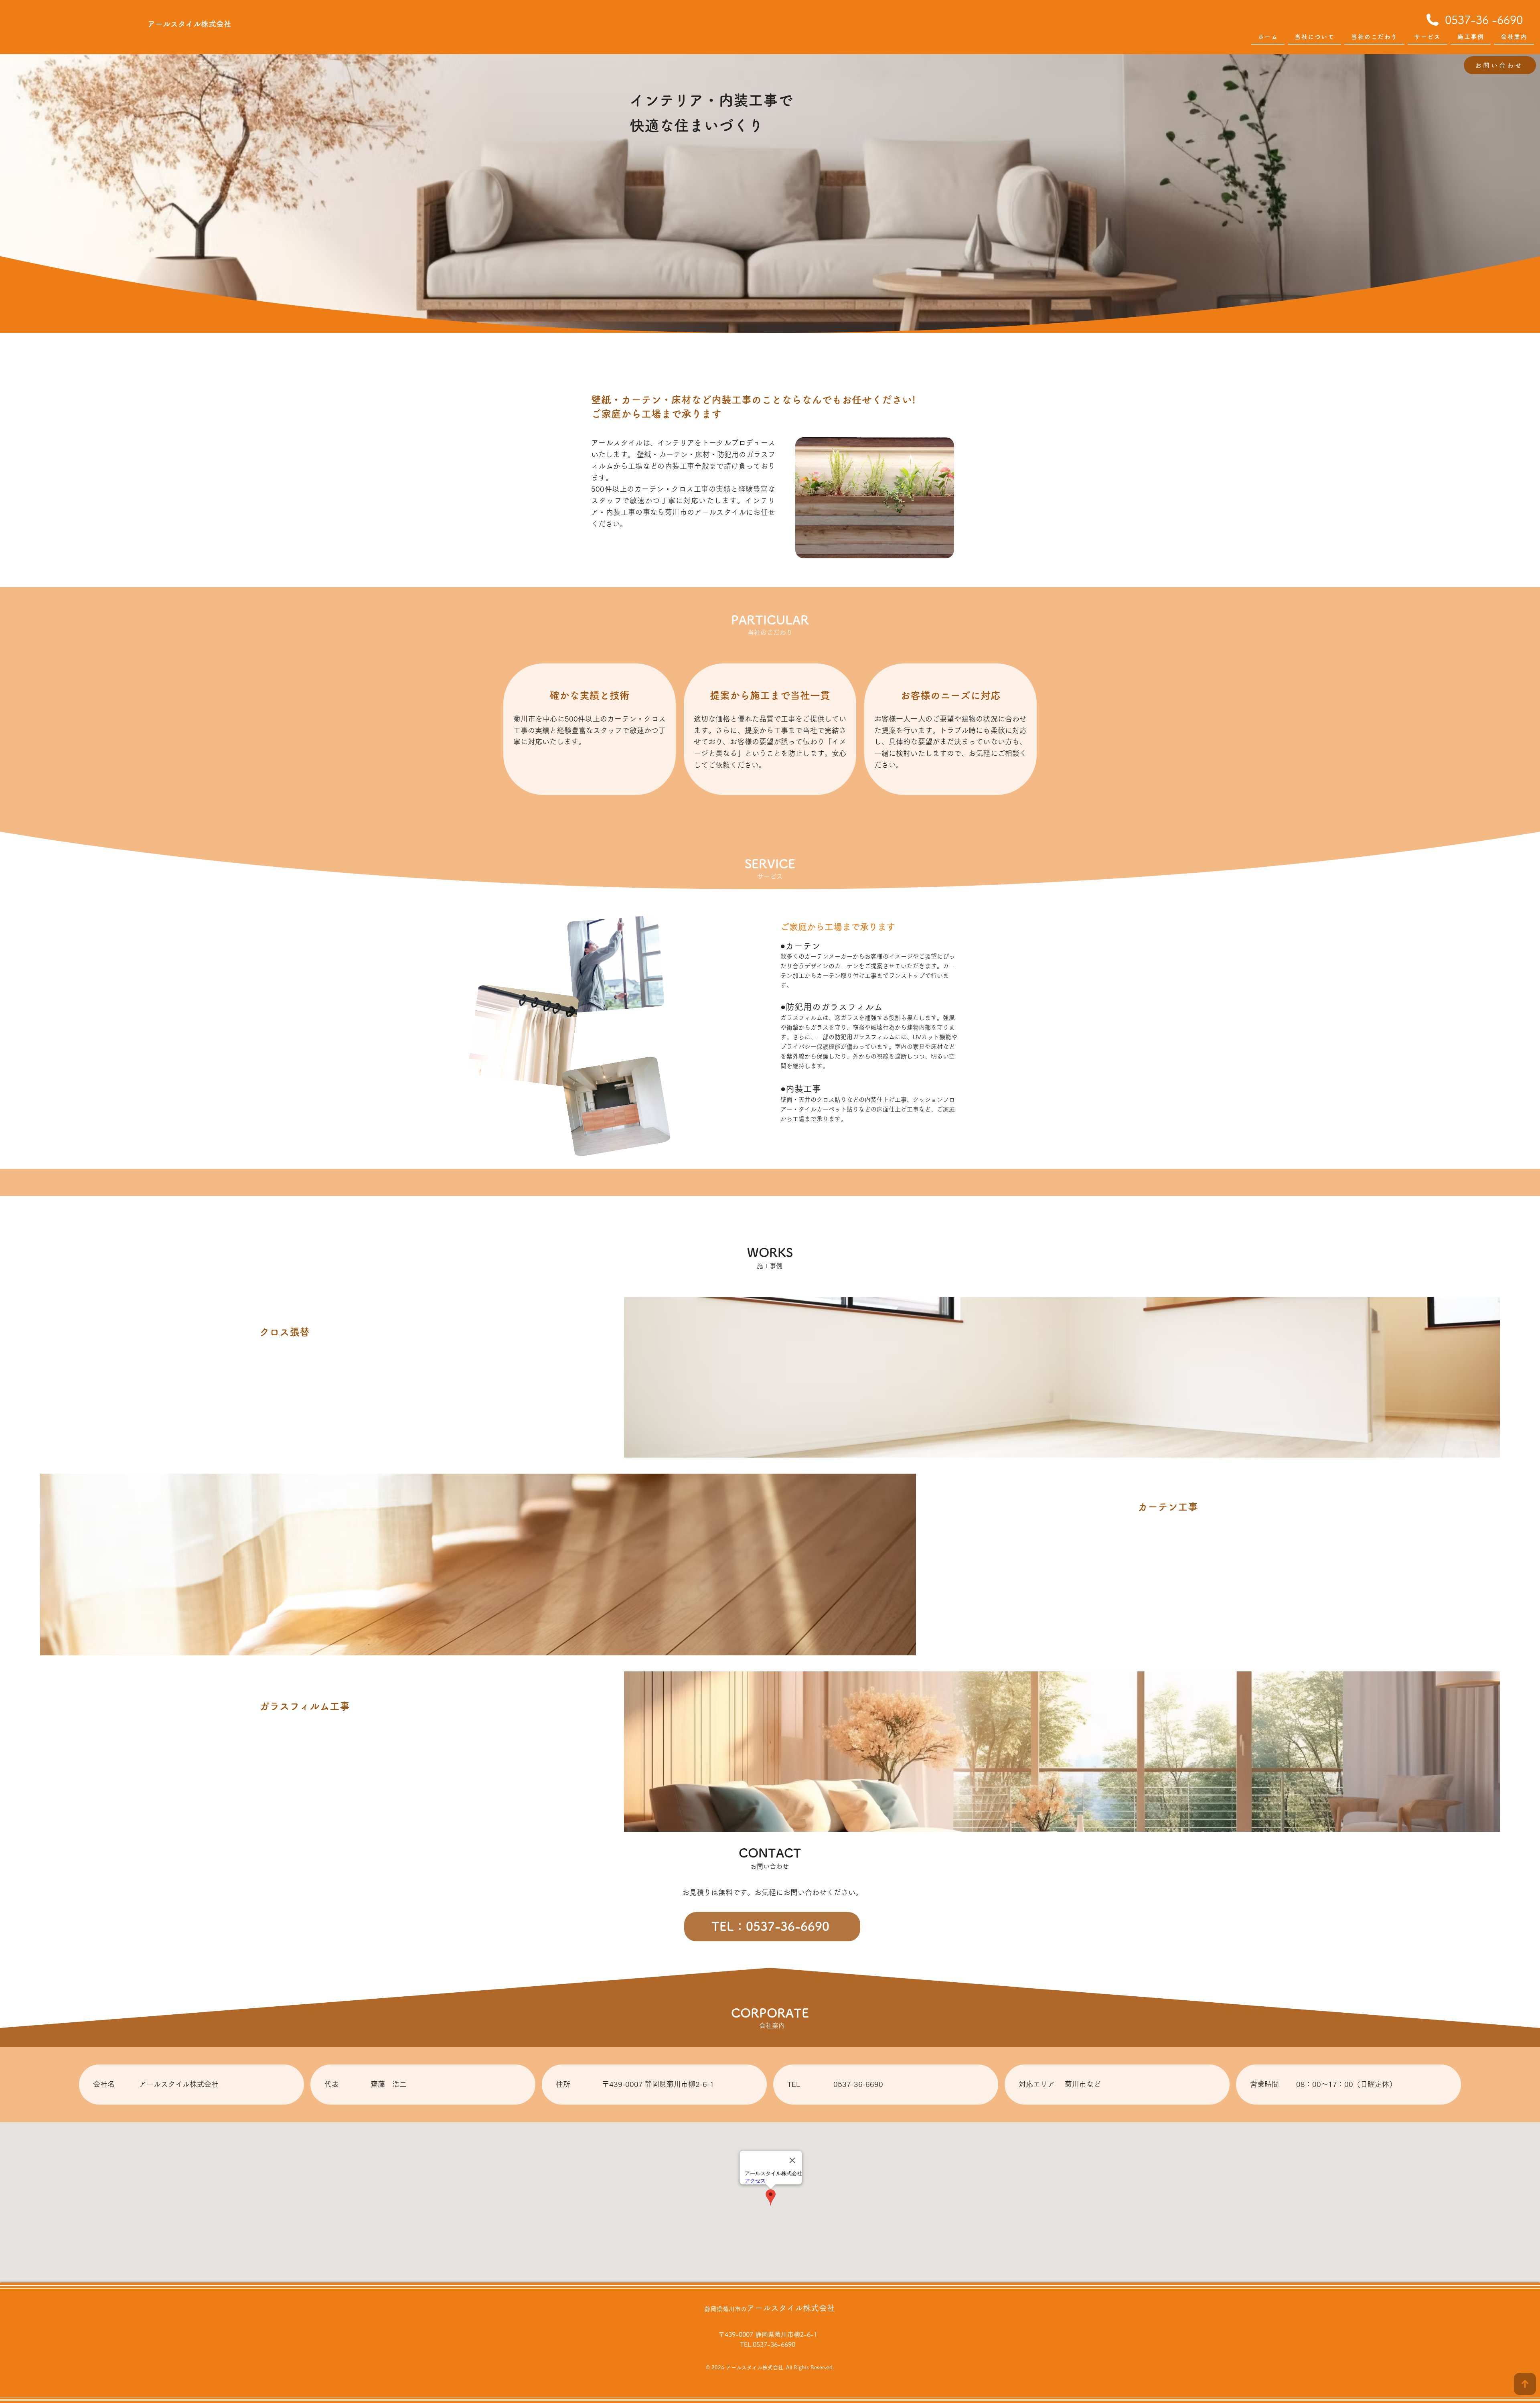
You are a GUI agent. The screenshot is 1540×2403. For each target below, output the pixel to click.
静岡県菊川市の (726, 2309)
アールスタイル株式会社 (791, 2308)
